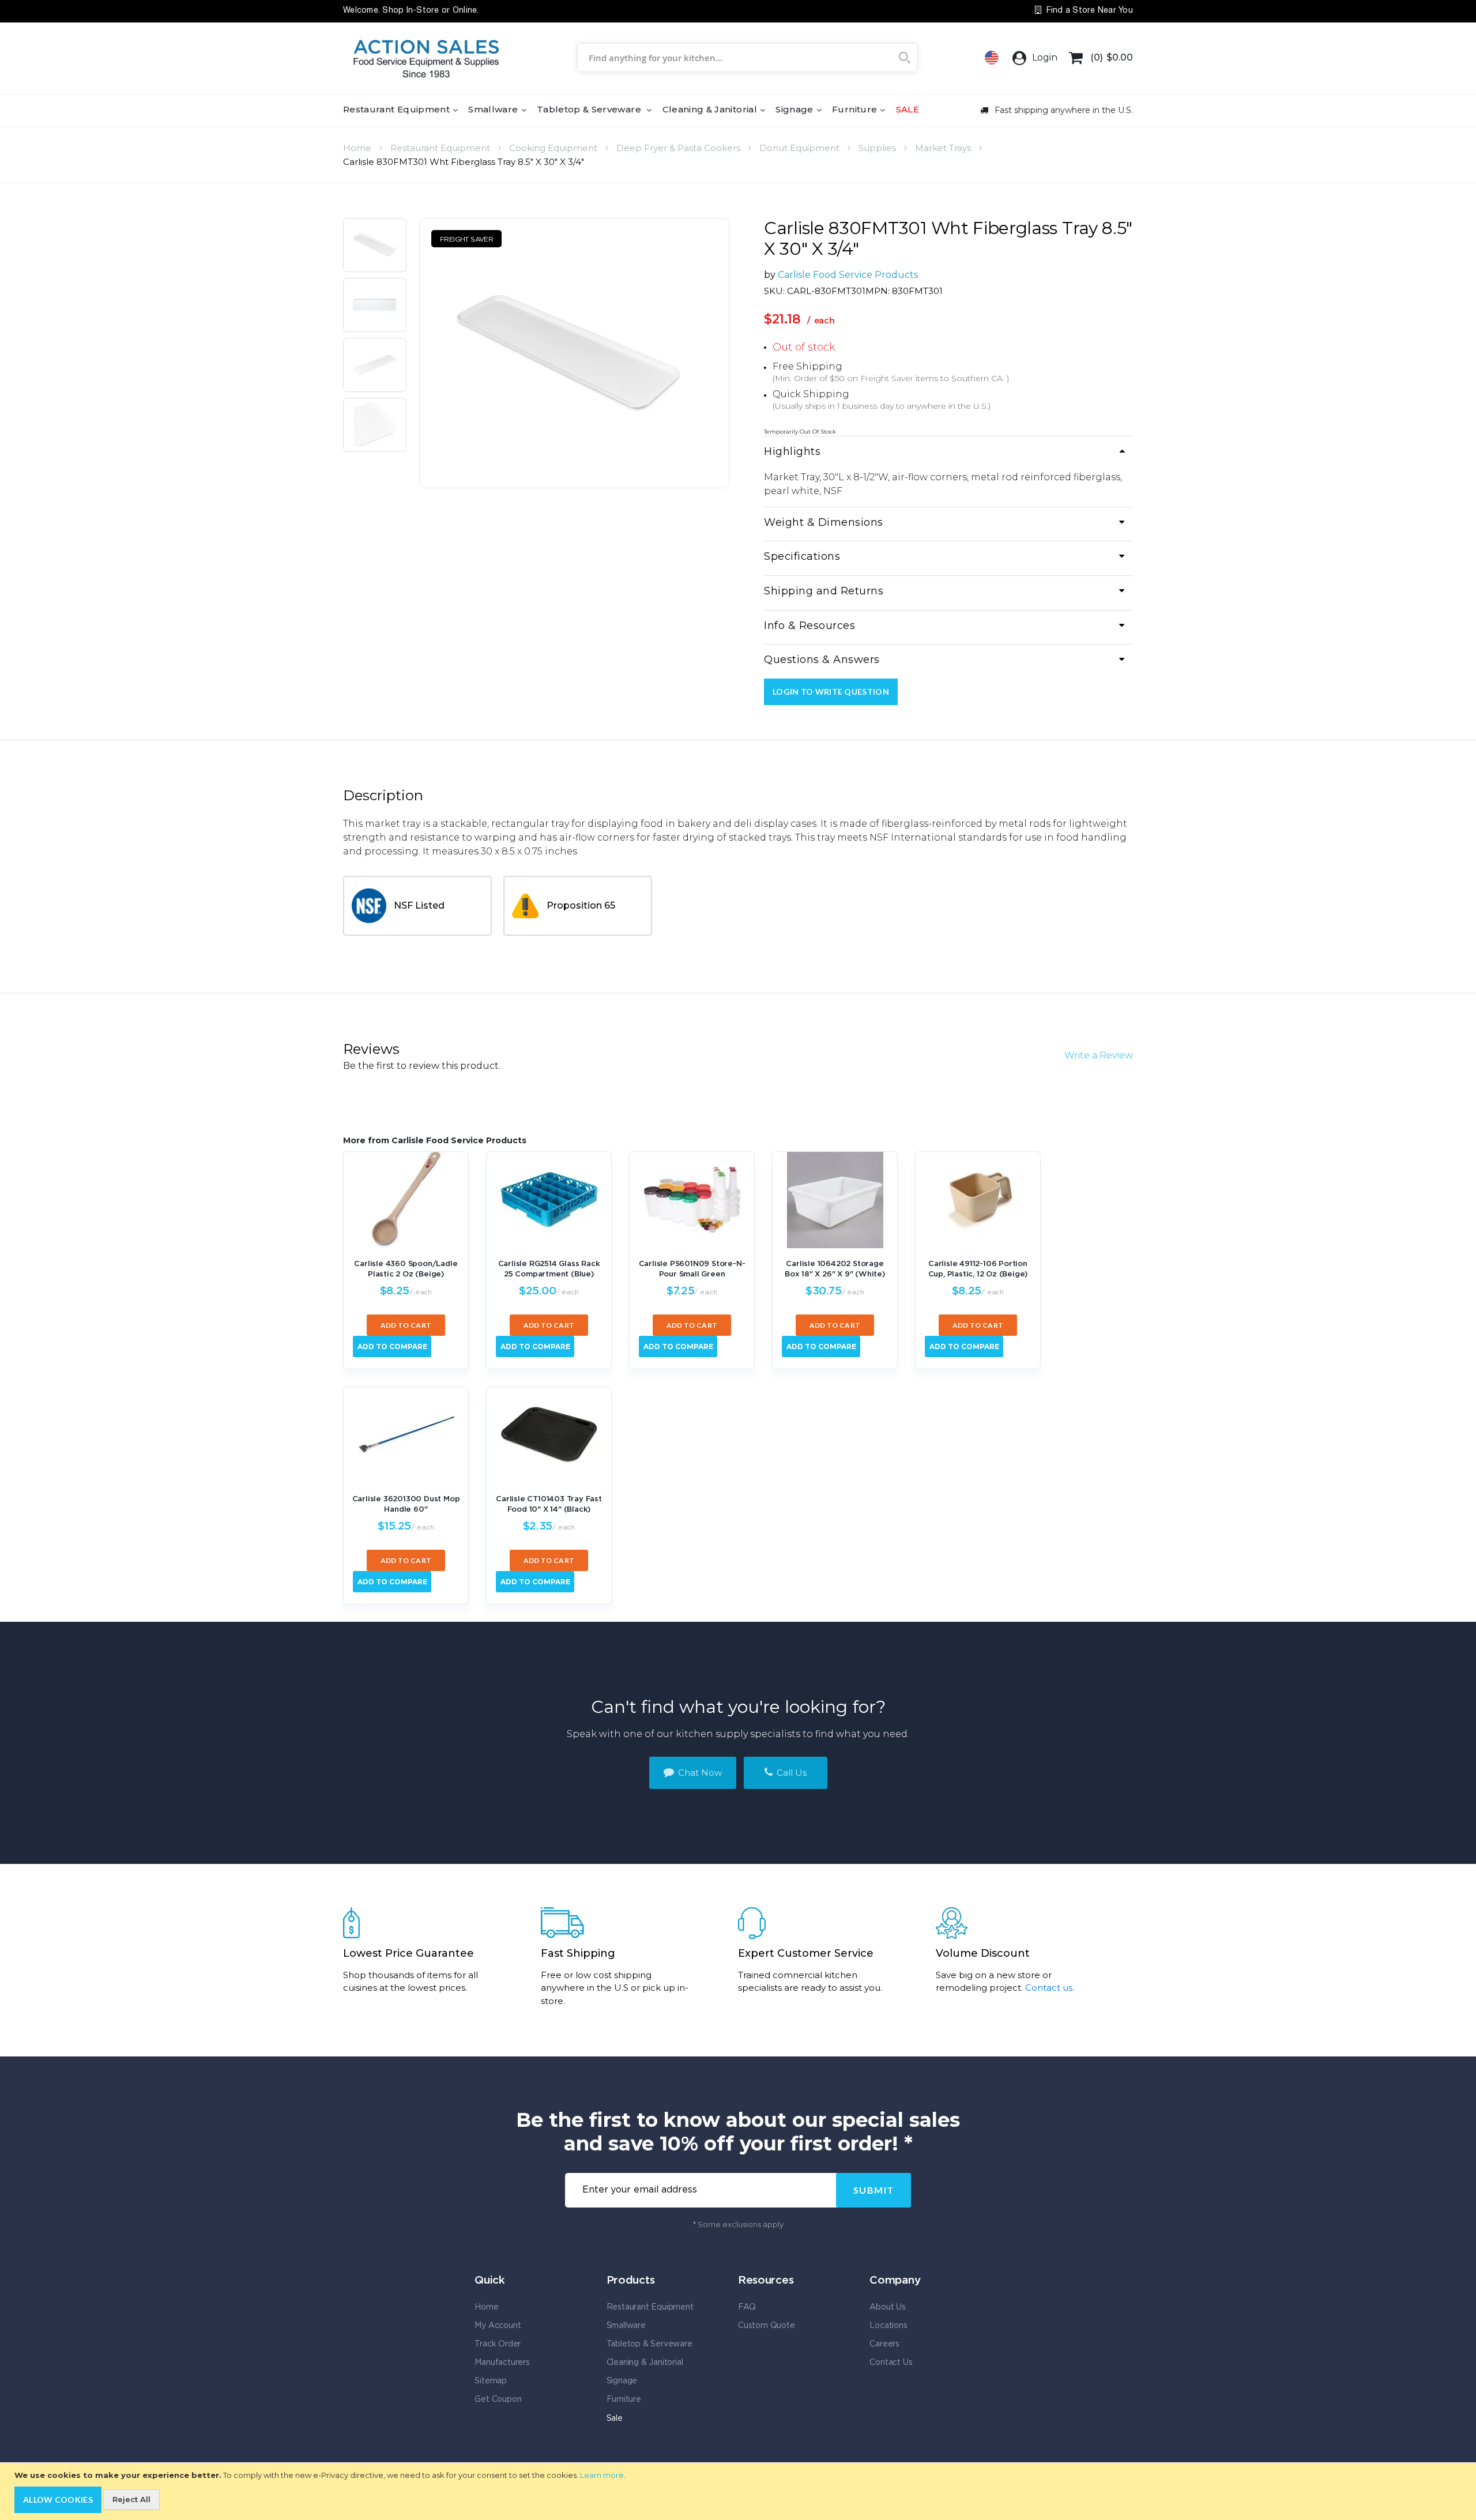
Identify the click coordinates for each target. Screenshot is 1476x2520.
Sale (615, 2419)
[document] (739, 2492)
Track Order (498, 2344)
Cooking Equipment (553, 148)
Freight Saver (887, 378)
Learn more (602, 2475)
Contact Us (891, 2363)
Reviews (371, 1049)
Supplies (877, 148)
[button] (375, 248)
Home (357, 148)
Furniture (624, 2400)
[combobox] (747, 58)
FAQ (747, 2307)
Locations (888, 2326)
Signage (622, 2381)
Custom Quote (767, 2326)
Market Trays (943, 148)
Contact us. (1050, 1988)
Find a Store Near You (1088, 11)
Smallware (626, 2326)
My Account (498, 2326)
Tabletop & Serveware (649, 2344)
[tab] (948, 453)
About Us (887, 2307)
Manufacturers (502, 2363)
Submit (874, 2190)
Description (383, 795)
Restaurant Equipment (440, 148)
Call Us (790, 1773)
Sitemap (491, 2381)
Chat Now (699, 1773)
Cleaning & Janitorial (645, 2363)
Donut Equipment (799, 148)
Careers (884, 2344)
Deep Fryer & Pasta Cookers (678, 148)
